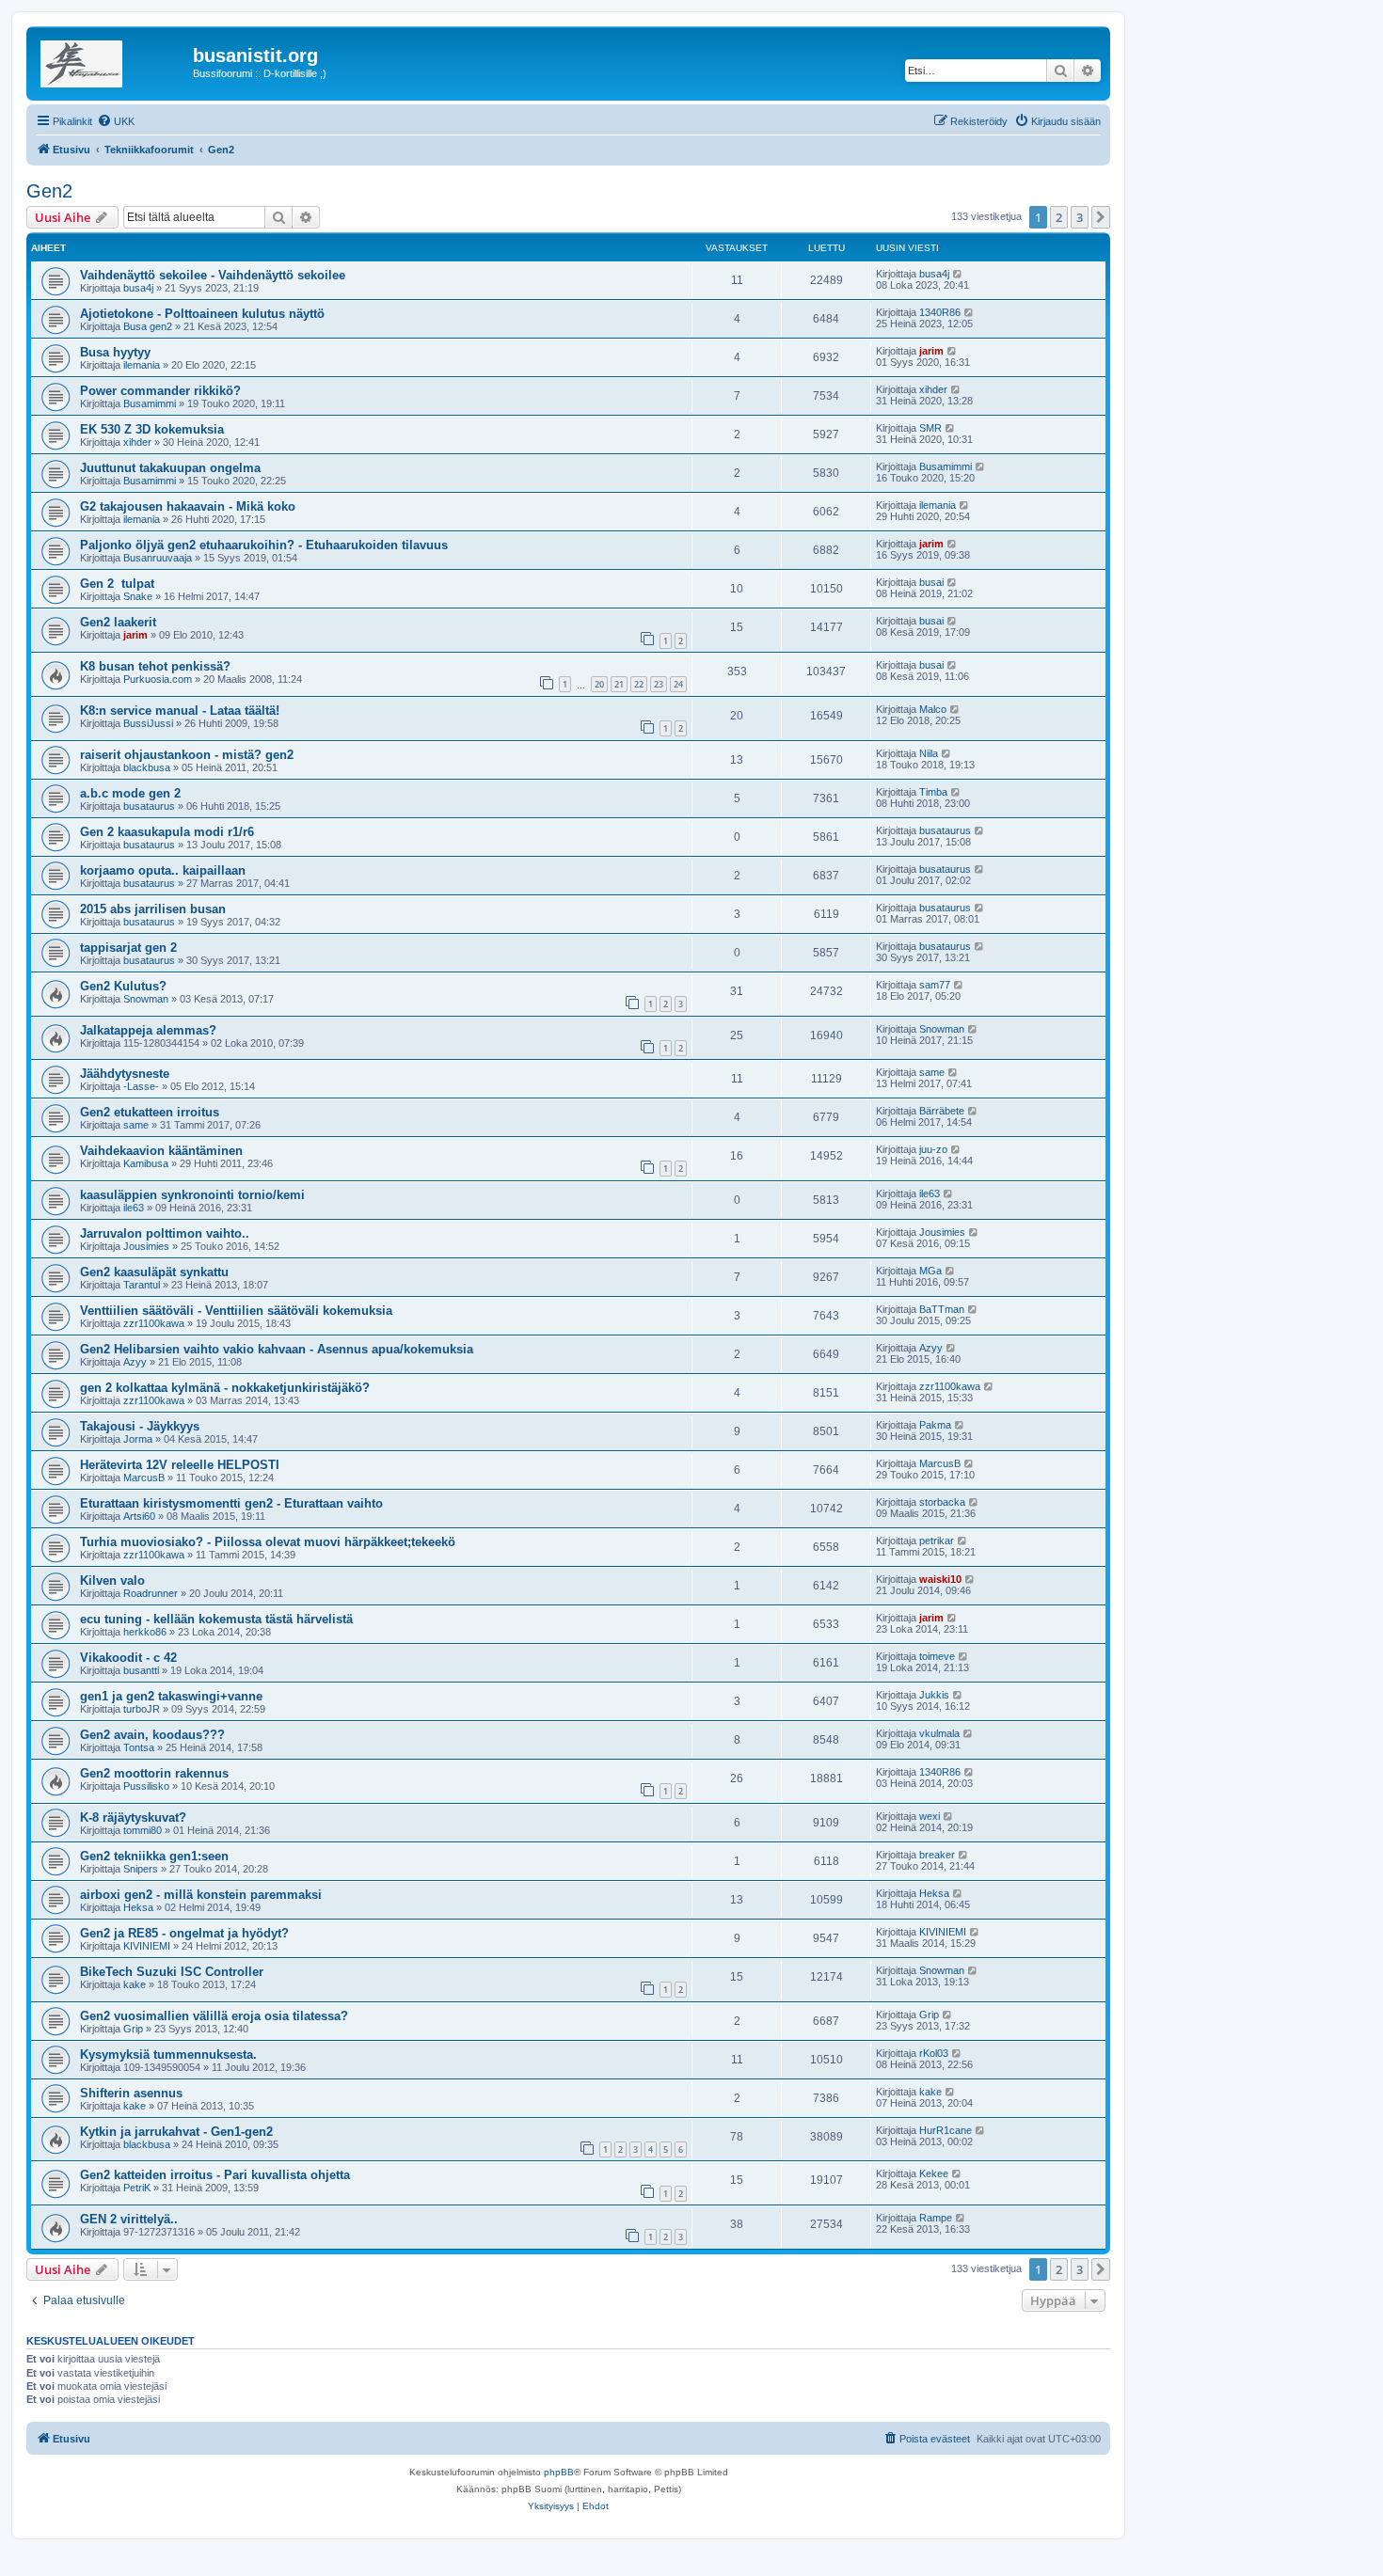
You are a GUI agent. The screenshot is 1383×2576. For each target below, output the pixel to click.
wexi (930, 1816)
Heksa (138, 1907)
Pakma (935, 1425)
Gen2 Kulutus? (123, 986)
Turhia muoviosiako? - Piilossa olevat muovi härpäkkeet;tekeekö (268, 1542)
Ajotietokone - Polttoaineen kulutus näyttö (202, 314)
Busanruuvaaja (158, 558)
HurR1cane (946, 2130)
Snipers (141, 1869)
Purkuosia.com (158, 679)
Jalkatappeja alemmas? (148, 1030)
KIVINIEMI (147, 1946)
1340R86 (940, 312)
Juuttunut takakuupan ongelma (170, 468)
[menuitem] (116, 121)
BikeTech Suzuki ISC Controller (172, 1972)
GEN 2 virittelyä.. (129, 2219)
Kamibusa (146, 1163)
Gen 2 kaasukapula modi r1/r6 (167, 832)
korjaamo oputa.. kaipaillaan (163, 870)
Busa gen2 (148, 326)
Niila (929, 753)
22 (639, 684)
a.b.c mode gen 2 (130, 793)
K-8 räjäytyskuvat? (133, 1817)
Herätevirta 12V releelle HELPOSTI (180, 1465)
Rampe (936, 2218)
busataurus (149, 806)
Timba (933, 792)
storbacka (942, 1502)
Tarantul (142, 1285)
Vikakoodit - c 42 (128, 1658)
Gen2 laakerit (118, 622)
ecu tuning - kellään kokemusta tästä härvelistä (216, 1619)
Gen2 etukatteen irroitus (150, 1112)
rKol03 (934, 2053)
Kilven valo (112, 1580)
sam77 (935, 985)
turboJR (142, 1709)
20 (599, 684)
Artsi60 (139, 1516)
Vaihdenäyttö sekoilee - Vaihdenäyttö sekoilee (213, 275)
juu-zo (933, 1149)
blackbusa (147, 767)
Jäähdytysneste (125, 1074)
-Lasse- (141, 1086)
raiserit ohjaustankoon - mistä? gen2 (187, 755)
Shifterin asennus (131, 2093)
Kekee (934, 2173)
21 (619, 684)
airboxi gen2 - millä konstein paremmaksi (201, 1895)
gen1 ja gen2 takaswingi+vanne (171, 1696)
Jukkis (934, 1695)
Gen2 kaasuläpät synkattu (154, 1272)
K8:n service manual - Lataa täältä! (180, 711)
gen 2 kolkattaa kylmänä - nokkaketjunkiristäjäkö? (225, 1388)
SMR (930, 428)
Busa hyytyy (115, 352)
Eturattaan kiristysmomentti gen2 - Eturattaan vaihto (231, 1503)
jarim (931, 351)
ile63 (134, 1208)
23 (659, 684)
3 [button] (1080, 217)
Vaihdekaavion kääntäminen (161, 1151)
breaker (937, 1855)
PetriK (137, 2188)
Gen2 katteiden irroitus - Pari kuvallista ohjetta (215, 2175)
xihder (933, 389)
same (932, 1072)
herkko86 (145, 1632)
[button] (1101, 217)
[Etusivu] (112, 61)
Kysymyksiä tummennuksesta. (168, 2054)
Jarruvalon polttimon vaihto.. (165, 1233)
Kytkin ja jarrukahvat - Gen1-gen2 (176, 2132)
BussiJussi (148, 723)
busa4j (138, 288)
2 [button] (1059, 217)
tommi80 (143, 1830)
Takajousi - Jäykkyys (140, 1426)
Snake (138, 596)
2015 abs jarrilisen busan (153, 909)
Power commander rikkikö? (160, 391)
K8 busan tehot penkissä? (155, 666)
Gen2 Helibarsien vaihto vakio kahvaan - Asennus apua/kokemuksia (277, 1349)
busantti (141, 1670)
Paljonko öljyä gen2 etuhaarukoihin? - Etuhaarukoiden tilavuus (264, 545)
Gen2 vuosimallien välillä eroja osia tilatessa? (214, 2016)
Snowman (146, 999)
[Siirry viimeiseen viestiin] (958, 274)
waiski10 (940, 1579)
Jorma (138, 1439)
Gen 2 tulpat (117, 584)
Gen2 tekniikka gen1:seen (154, 1856)
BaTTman (942, 1309)
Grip (133, 2029)
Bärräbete (942, 1111)
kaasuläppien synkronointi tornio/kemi (192, 1195)
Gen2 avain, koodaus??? (152, 1735)
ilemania (142, 365)
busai (931, 582)
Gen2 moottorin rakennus (154, 1773)
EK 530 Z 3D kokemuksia (152, 429)
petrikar (937, 1541)
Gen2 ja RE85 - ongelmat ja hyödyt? (184, 1933)
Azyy (135, 1362)
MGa (930, 1271)
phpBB (559, 2472)
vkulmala (939, 1733)
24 (678, 684)
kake (135, 1984)
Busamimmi (150, 403)
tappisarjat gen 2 (128, 948)
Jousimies (146, 1246)
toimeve (937, 1656)
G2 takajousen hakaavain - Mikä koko (188, 506)
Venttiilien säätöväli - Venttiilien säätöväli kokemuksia (236, 1311)
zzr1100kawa (154, 1323)
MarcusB (144, 1478)
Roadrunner (151, 1593)
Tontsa (139, 1747)
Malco (933, 709)
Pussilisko (146, 1786)
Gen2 (49, 191)
